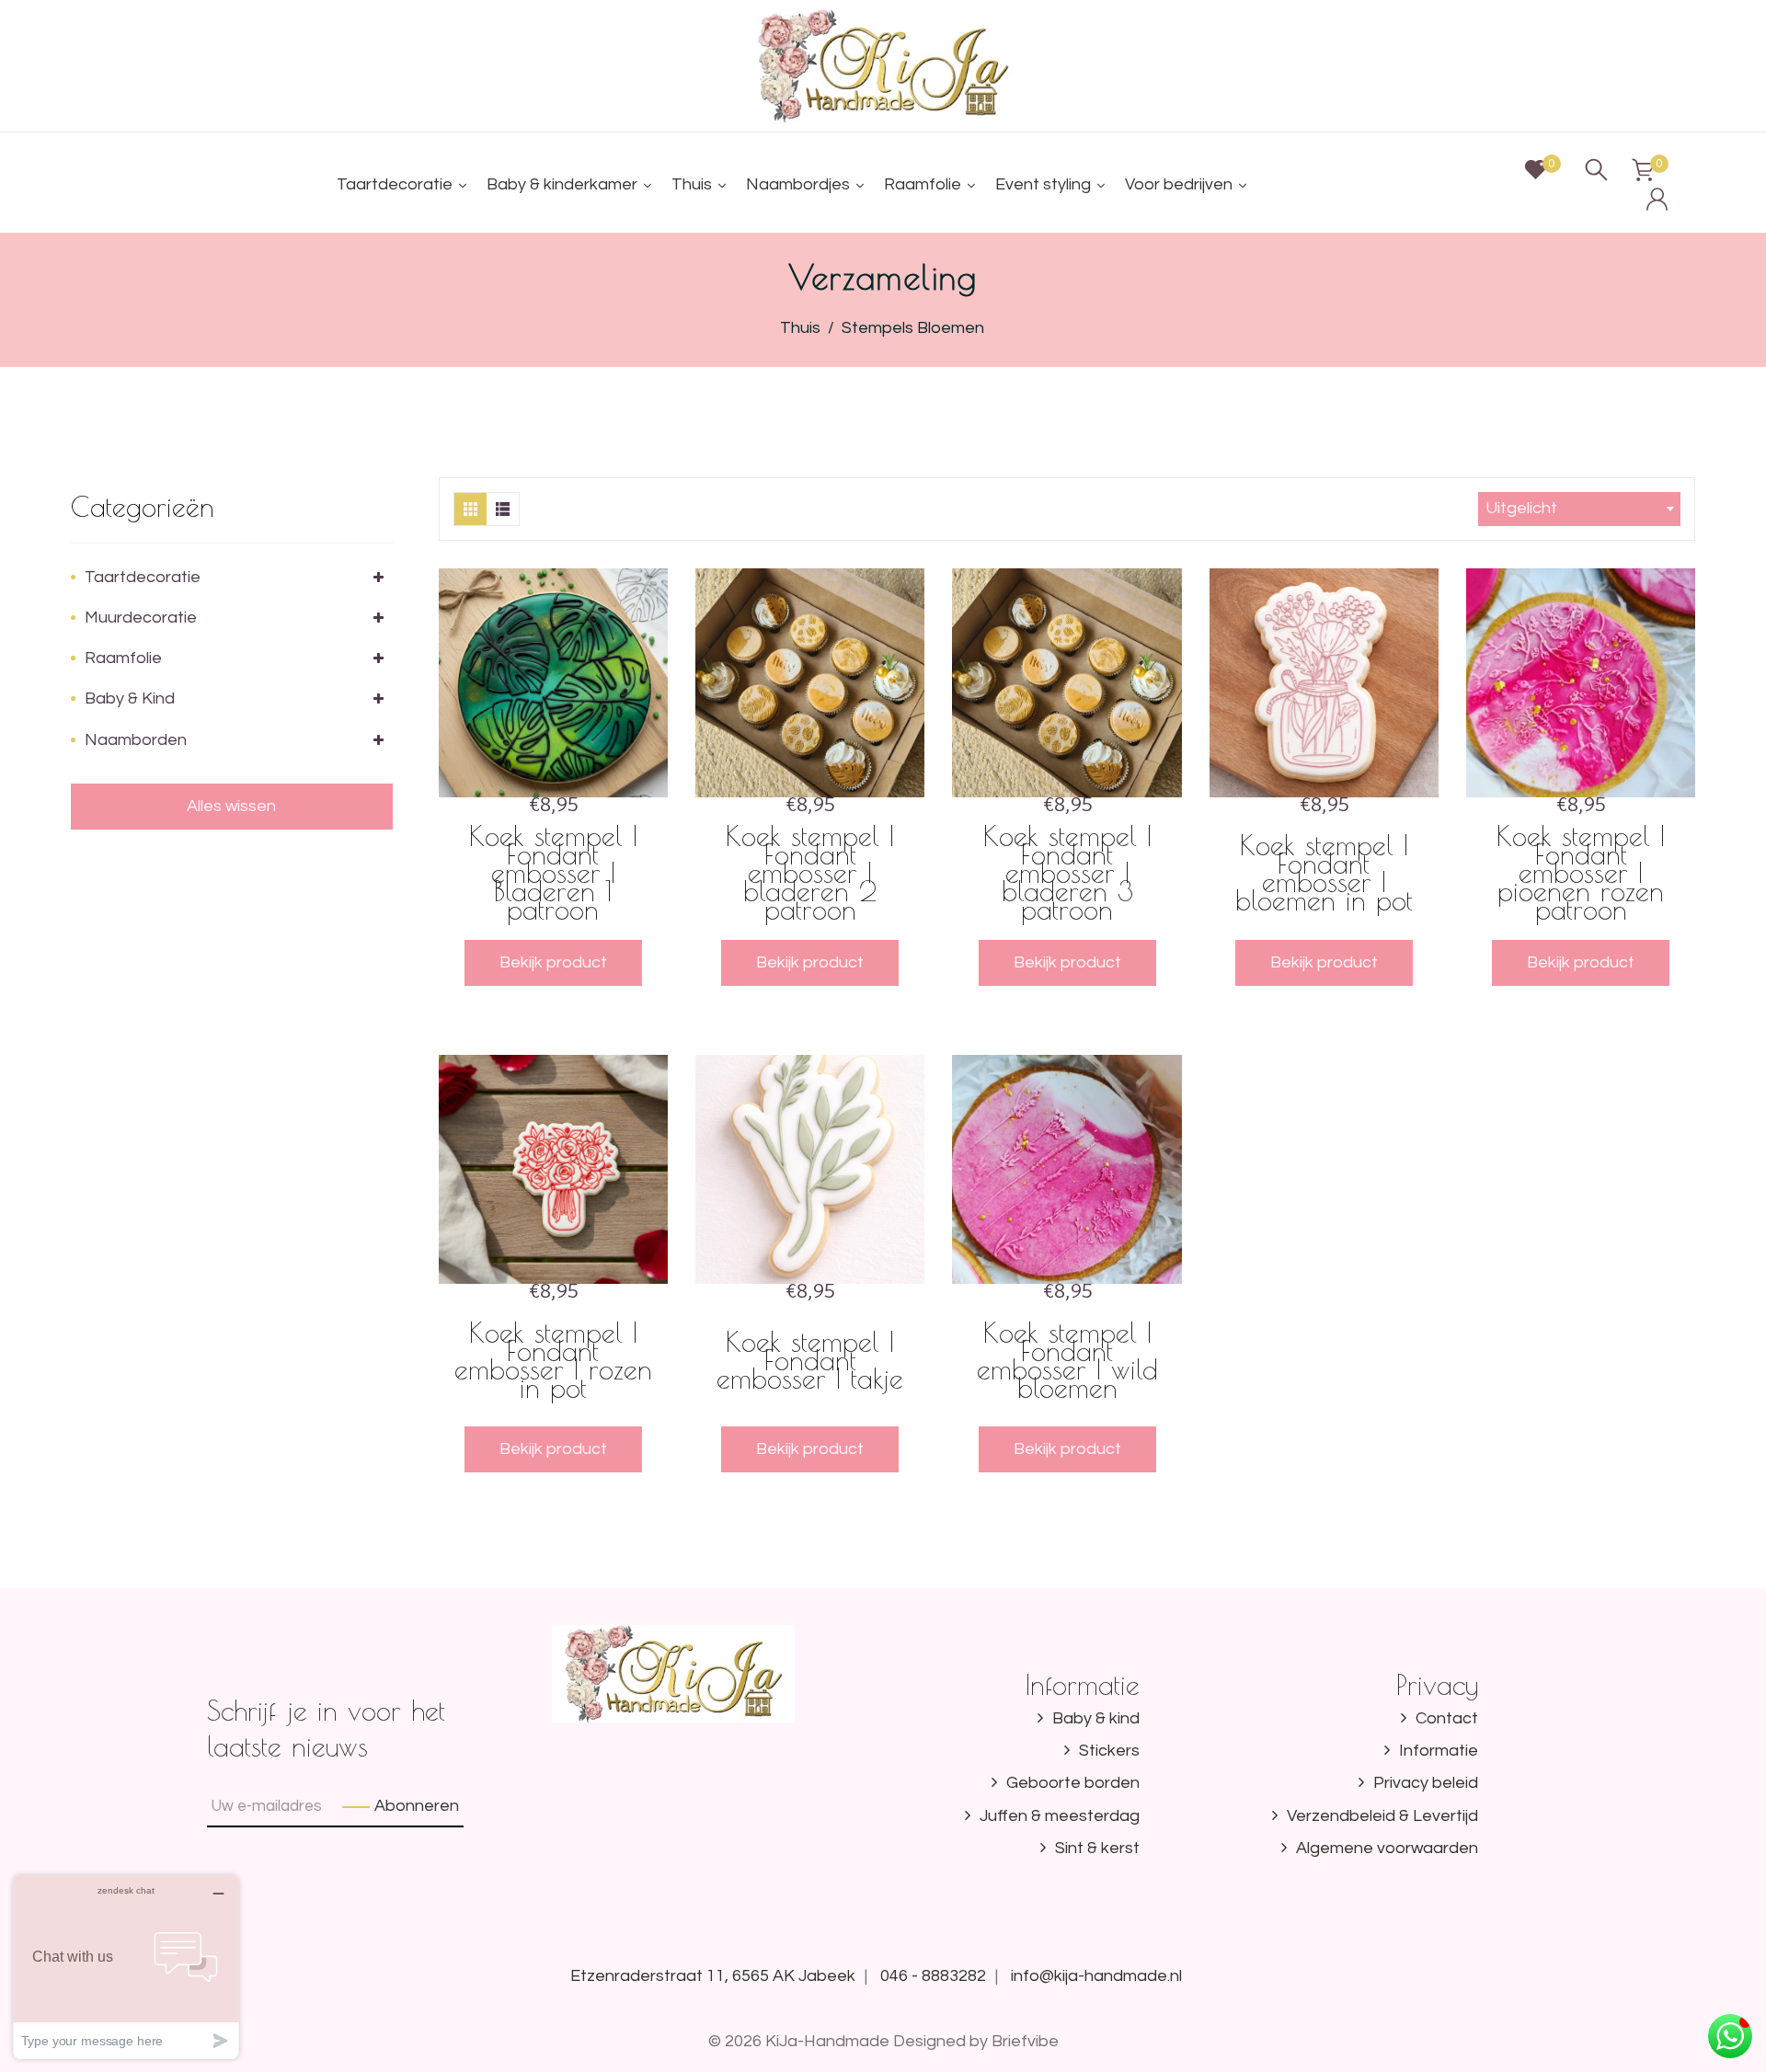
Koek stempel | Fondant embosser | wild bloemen (1067, 1360)
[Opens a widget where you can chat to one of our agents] (126, 1967)
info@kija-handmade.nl (1096, 1976)
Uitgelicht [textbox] (1521, 508)
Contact (1447, 1718)
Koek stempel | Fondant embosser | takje (810, 1360)
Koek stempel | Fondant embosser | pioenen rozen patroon (1581, 872)
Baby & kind (1096, 1718)
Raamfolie (123, 658)
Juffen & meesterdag (1060, 1816)
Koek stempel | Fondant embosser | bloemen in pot (1324, 872)
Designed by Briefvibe (976, 2041)
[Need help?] (1730, 2036)
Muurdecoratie (141, 618)
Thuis (800, 328)
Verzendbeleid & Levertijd (1382, 1816)
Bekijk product (553, 962)
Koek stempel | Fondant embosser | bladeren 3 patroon (1067, 872)
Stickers (1109, 1751)
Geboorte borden (1073, 1783)
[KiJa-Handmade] (883, 65)
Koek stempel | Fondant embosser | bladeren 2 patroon (810, 872)
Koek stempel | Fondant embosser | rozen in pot (553, 1360)
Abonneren (417, 1806)
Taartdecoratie (143, 577)
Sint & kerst (1097, 1848)
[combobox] (1579, 509)
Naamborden (136, 740)
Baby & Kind (130, 698)
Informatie (1439, 1751)
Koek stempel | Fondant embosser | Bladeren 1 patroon (553, 872)
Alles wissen (231, 806)
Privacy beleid (1426, 1783)
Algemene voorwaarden (1387, 1848)
